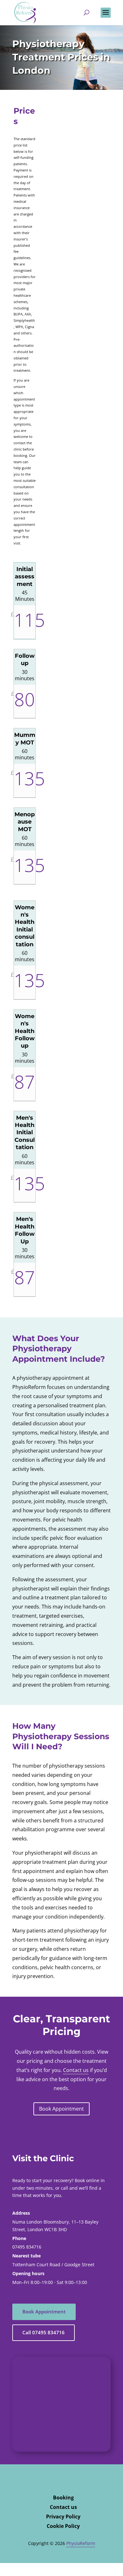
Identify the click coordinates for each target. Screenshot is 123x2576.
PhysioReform (81, 2543)
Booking (63, 2498)
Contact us (76, 2070)
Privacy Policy (63, 2517)
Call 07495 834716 (44, 2332)
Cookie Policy (63, 2527)
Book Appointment (61, 2109)
